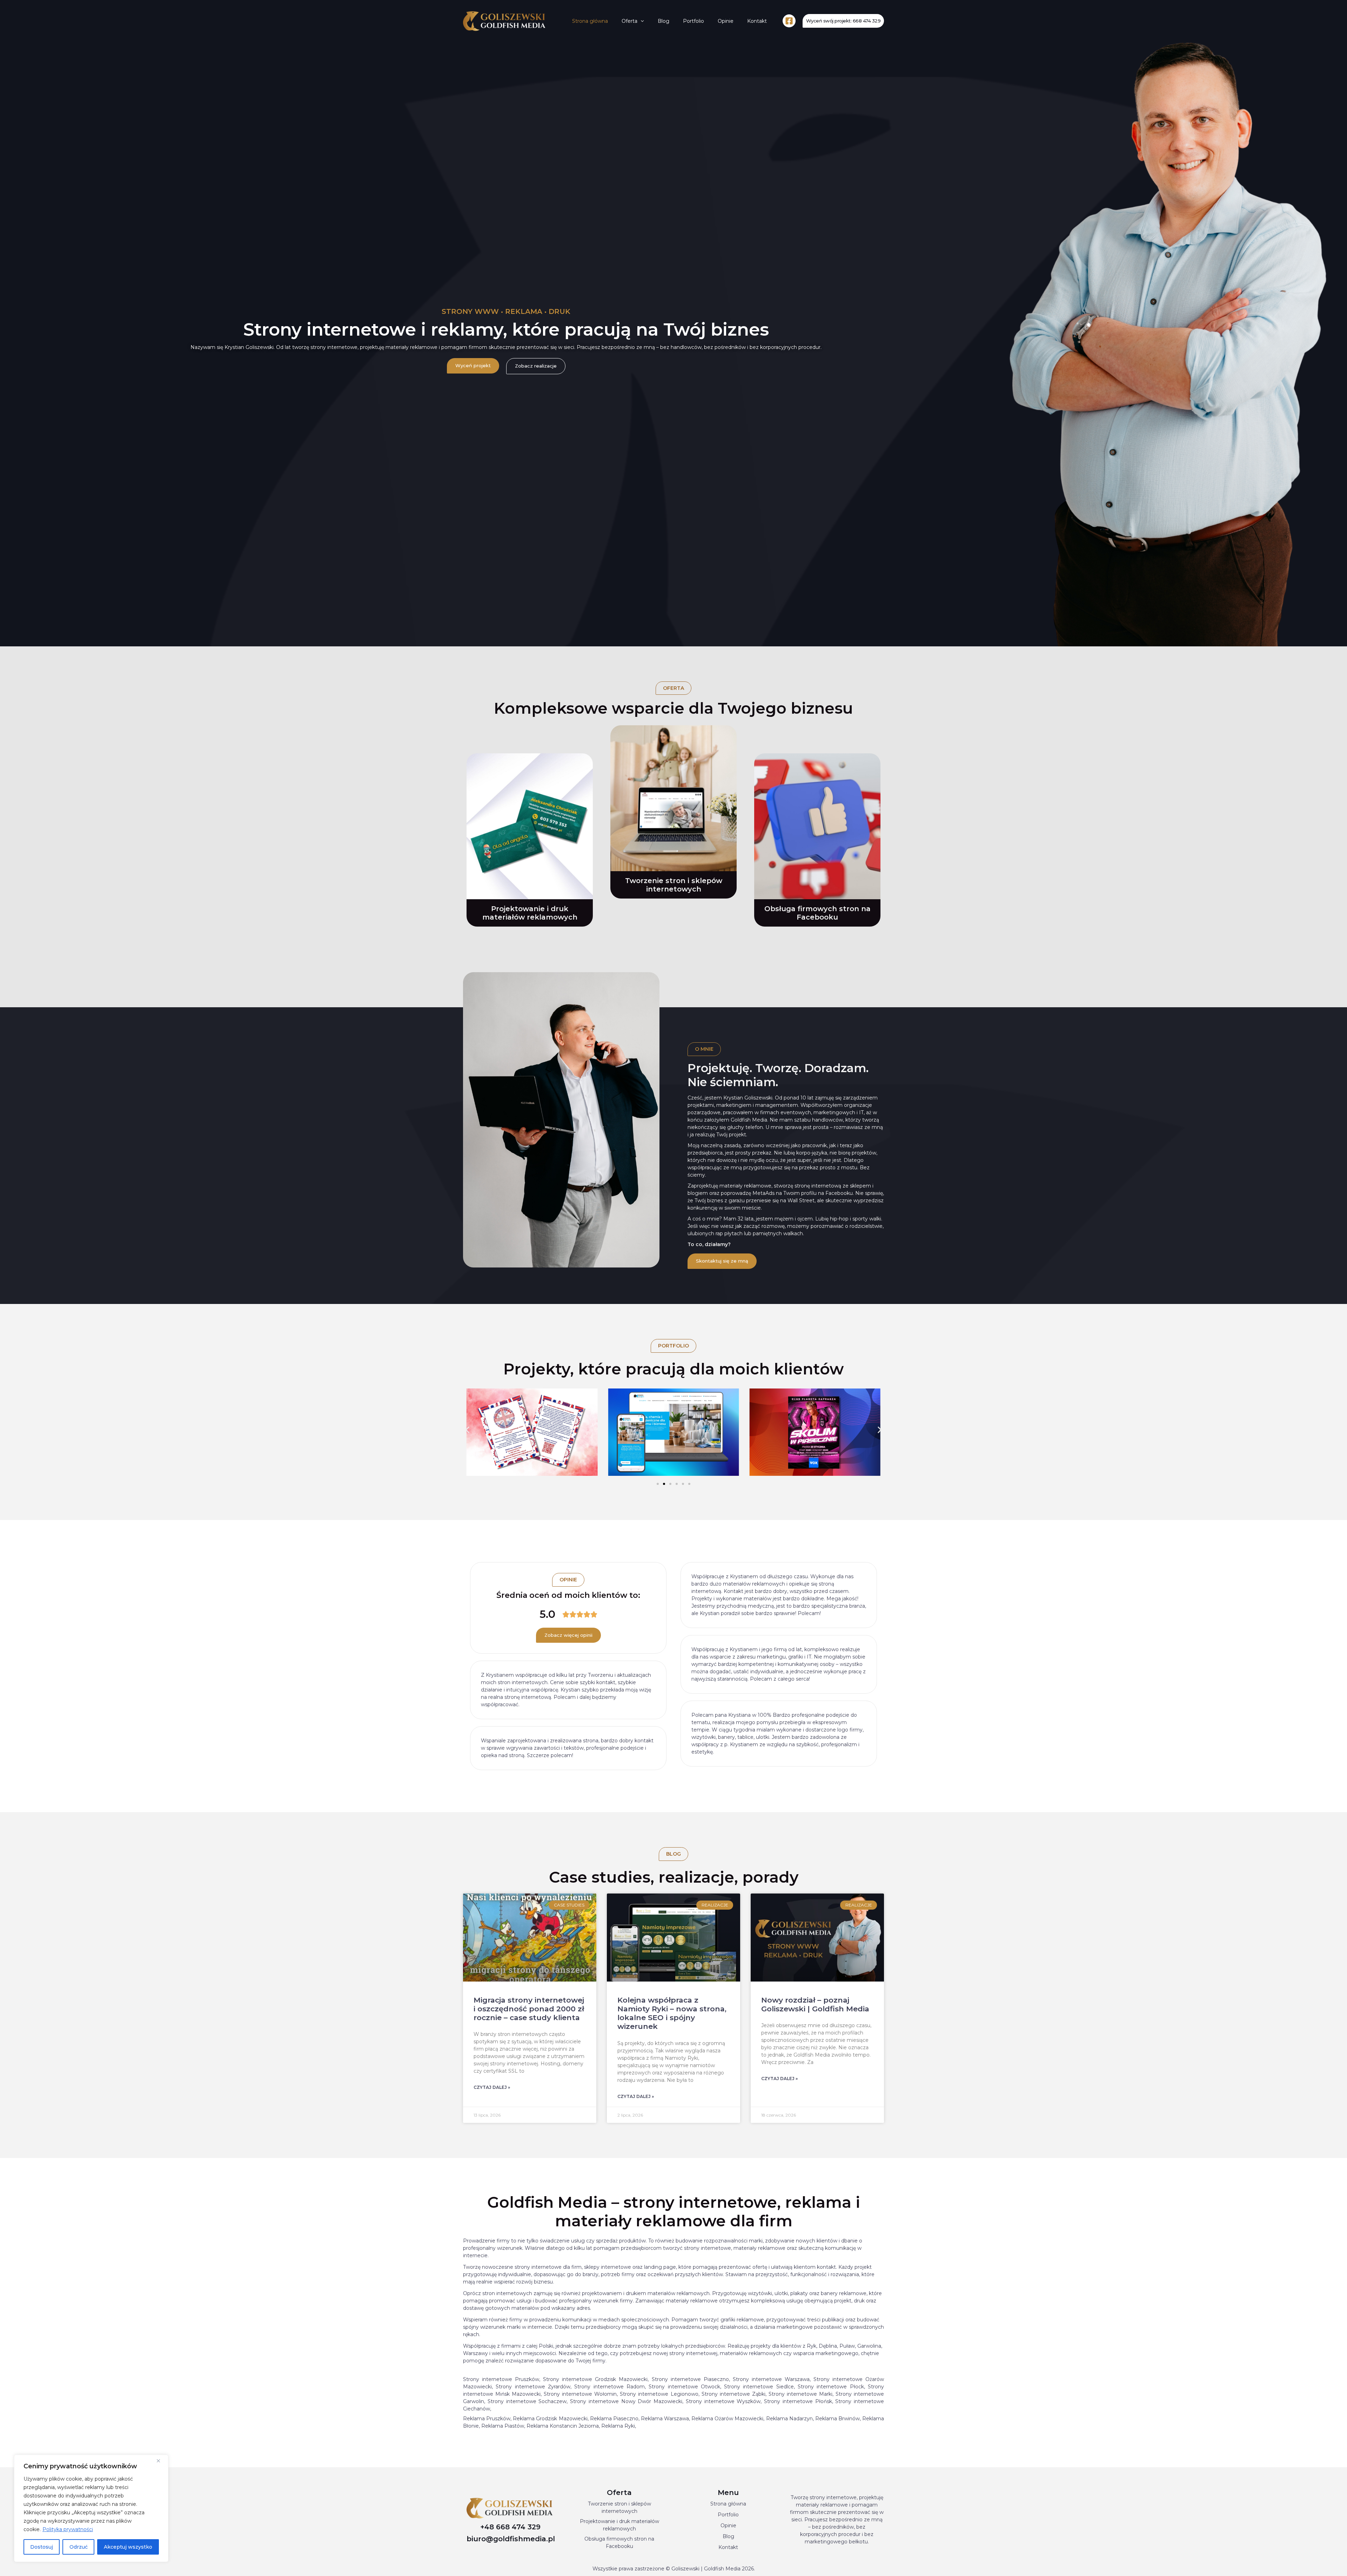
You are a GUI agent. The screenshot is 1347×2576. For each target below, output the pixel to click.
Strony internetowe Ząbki (733, 2394)
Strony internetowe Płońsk (798, 2401)
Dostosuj (42, 2547)
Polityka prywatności (68, 2529)
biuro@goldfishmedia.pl (511, 2539)
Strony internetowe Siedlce (759, 2387)
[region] (91, 2508)
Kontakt (757, 21)
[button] (641, 21)
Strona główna (590, 21)
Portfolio (693, 21)
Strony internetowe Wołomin (580, 2394)
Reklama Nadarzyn (789, 2419)
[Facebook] (789, 21)
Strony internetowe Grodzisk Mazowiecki (595, 2379)
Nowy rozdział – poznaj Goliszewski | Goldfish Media (815, 2004)
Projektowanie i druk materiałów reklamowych (530, 913)
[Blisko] (161, 2461)
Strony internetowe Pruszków (501, 2379)
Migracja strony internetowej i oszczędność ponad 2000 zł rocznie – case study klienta (529, 2009)
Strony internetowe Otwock (684, 2387)
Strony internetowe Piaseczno (690, 2379)
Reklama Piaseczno (614, 2419)
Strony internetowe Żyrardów (533, 2387)
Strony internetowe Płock (831, 2387)
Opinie (726, 21)
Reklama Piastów (503, 2426)
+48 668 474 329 (510, 2527)
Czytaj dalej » (492, 2087)
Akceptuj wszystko (128, 2547)
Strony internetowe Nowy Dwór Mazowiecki (626, 2401)
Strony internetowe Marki (800, 2394)
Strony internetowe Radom (609, 2387)
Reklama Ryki (618, 2426)
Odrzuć (79, 2547)
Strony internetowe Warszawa (771, 2379)
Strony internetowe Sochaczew (527, 2401)
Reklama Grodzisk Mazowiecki (550, 2419)
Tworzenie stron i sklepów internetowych (674, 885)
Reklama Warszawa (665, 2419)
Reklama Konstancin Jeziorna (563, 2426)
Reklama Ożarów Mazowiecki (727, 2419)
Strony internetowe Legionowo (659, 2394)
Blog (664, 21)
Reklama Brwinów (837, 2419)
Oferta (629, 21)
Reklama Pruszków (487, 2419)
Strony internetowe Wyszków (723, 2401)
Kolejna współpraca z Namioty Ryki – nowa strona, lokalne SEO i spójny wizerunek (672, 2013)
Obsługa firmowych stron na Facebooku (817, 913)
